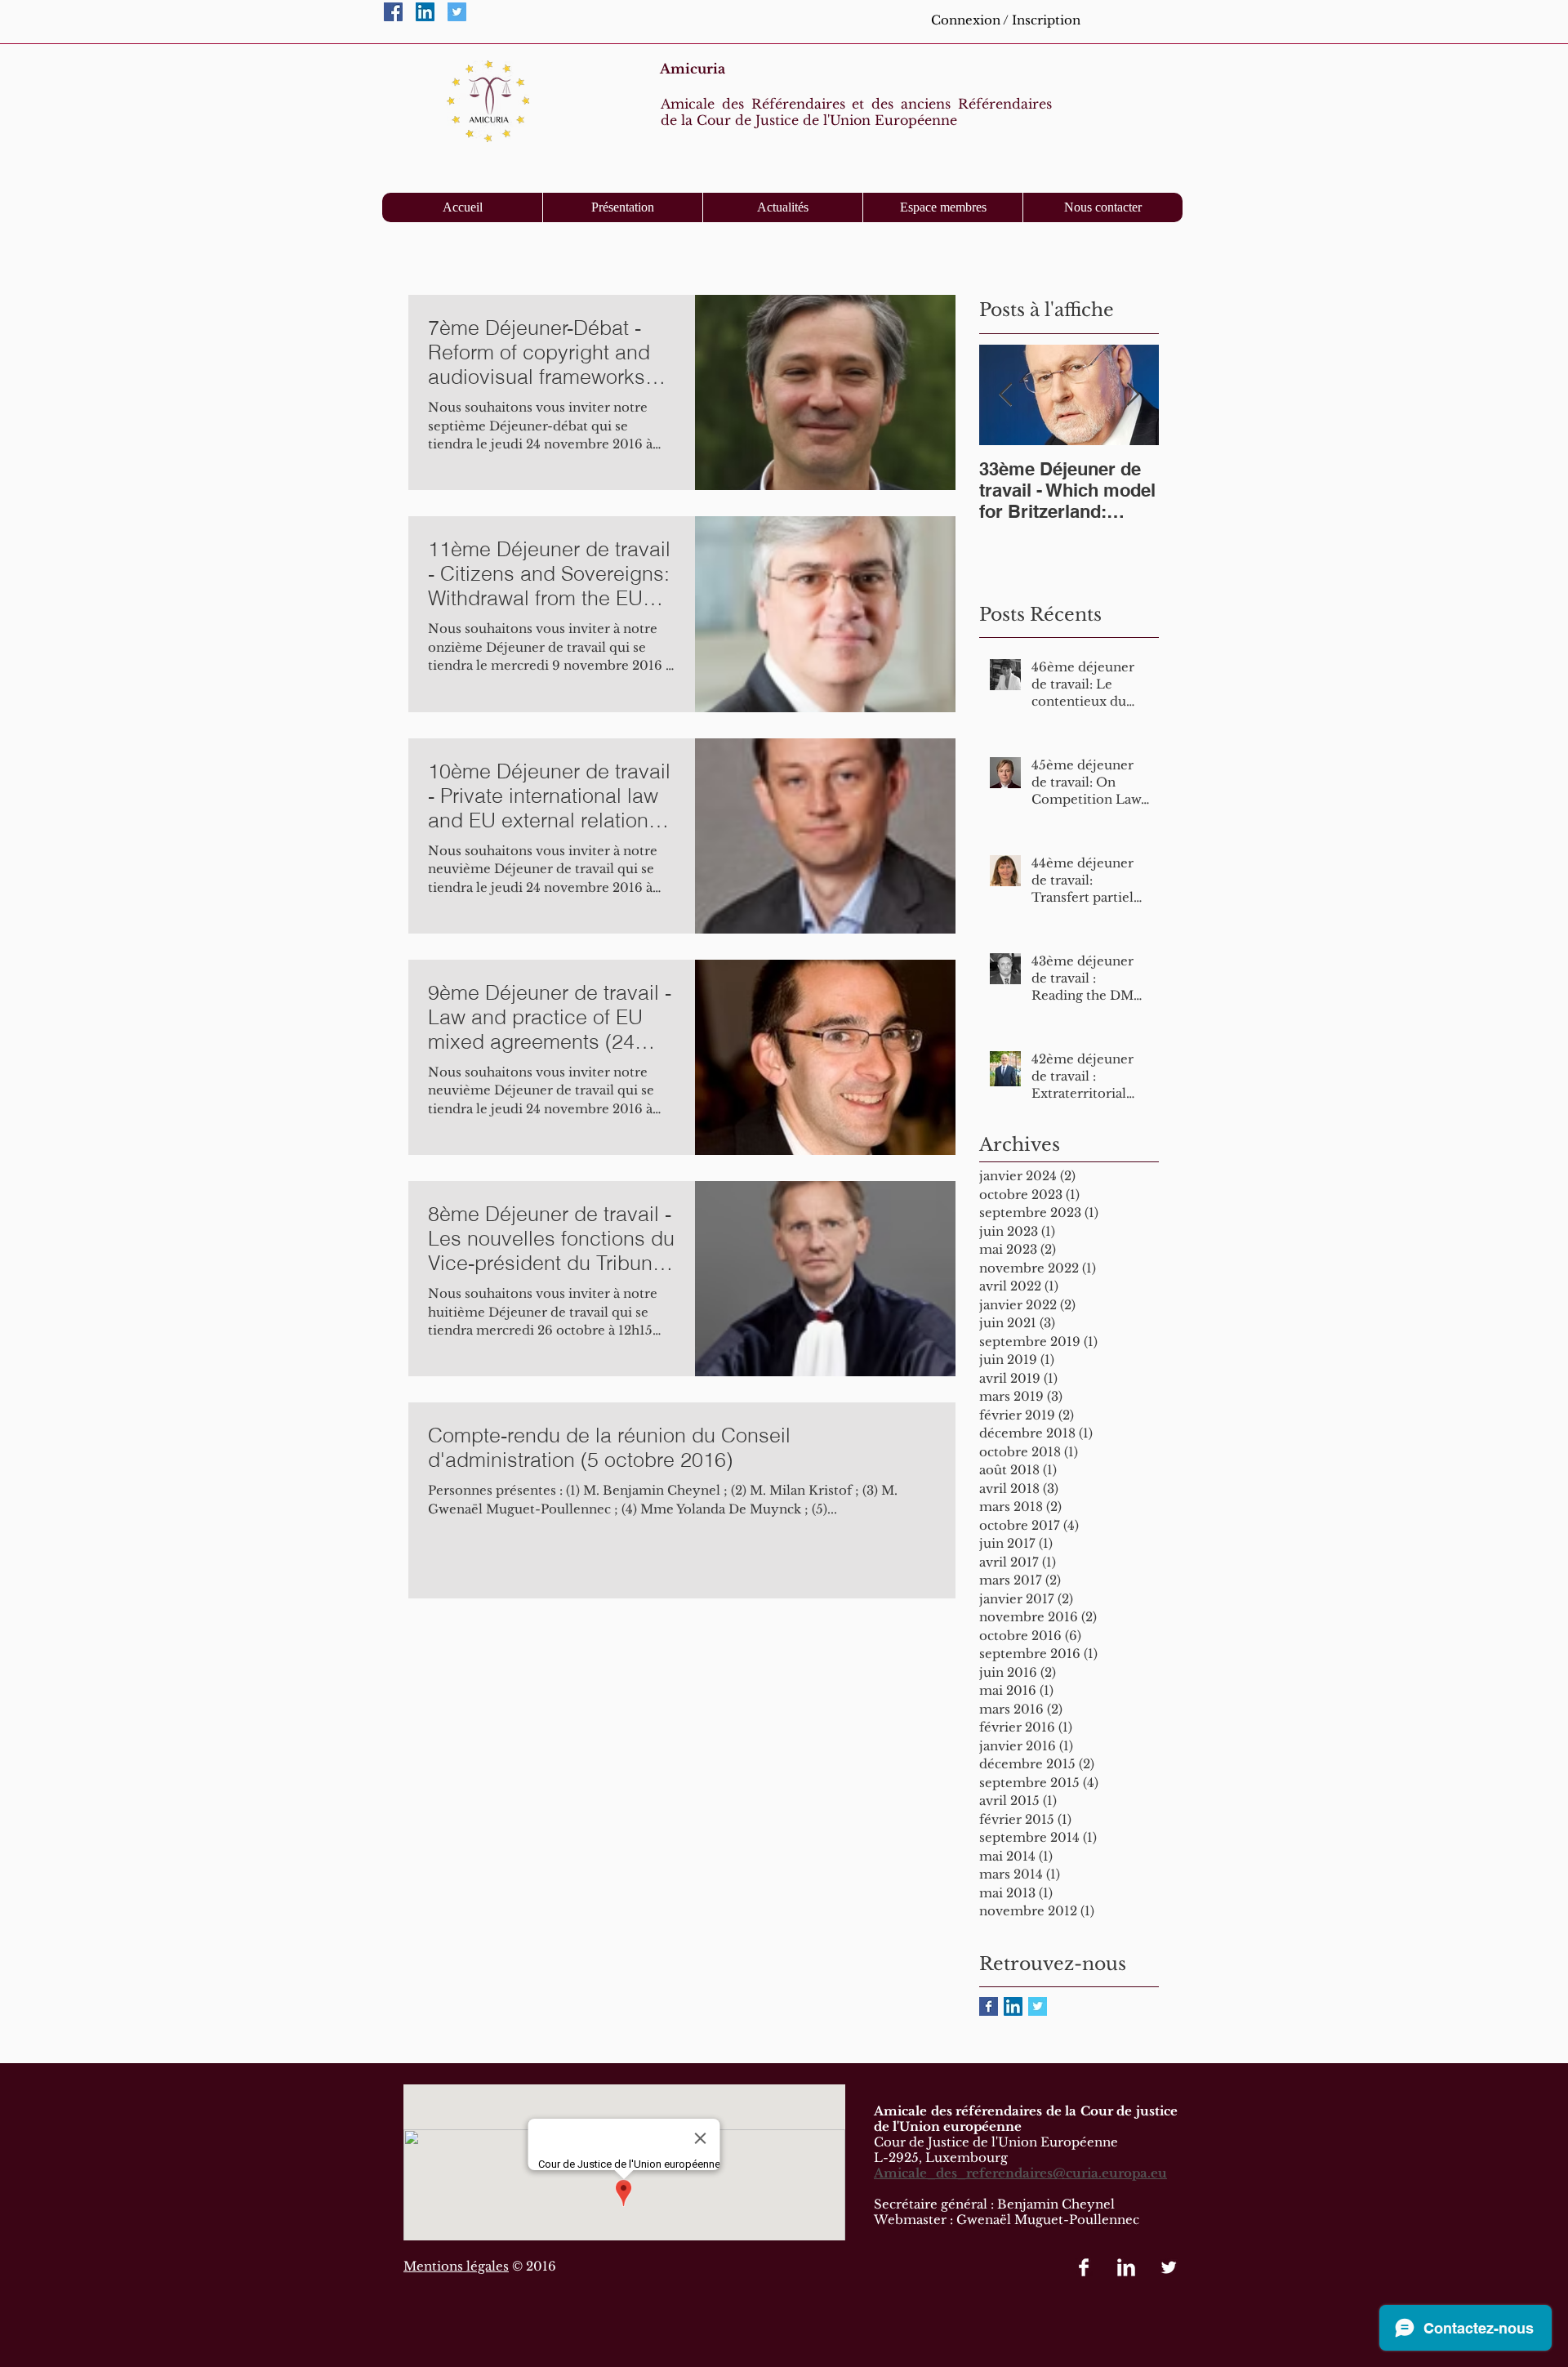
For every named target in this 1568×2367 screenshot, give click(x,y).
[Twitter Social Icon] (457, 12)
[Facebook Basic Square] (989, 2006)
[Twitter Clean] (1169, 2267)
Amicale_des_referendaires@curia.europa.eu (1020, 2173)
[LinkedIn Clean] (1126, 2267)
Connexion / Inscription (1006, 20)
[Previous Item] (1005, 395)
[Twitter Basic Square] (1038, 2006)
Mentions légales (456, 2266)
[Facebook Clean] (1084, 2267)
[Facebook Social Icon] (393, 12)
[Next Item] (1133, 395)
